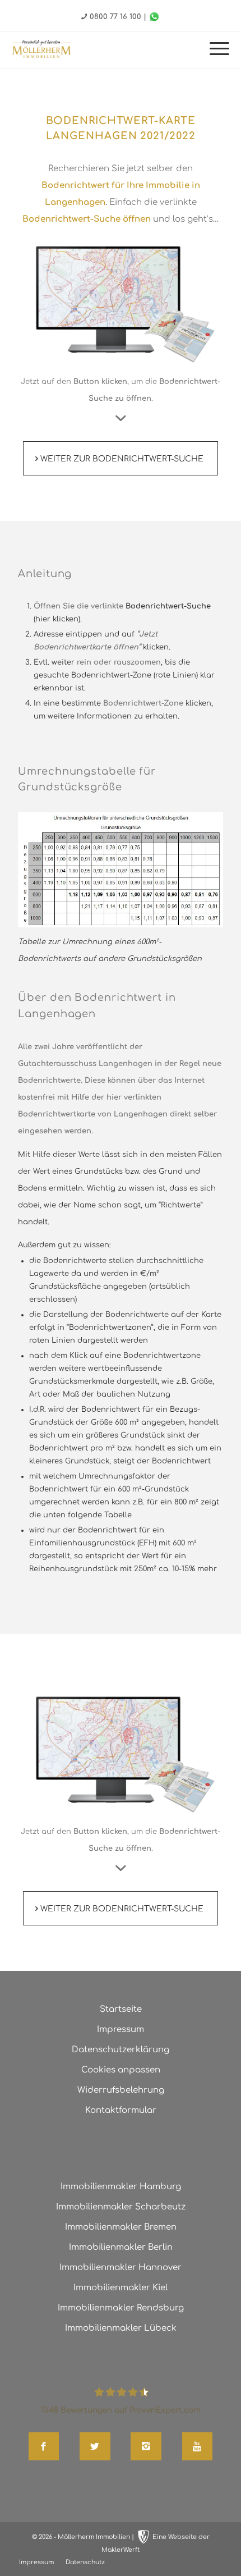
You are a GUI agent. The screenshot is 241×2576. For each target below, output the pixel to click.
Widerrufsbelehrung (121, 2090)
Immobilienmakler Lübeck (121, 2328)
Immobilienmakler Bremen (121, 2227)
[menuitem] (214, 50)
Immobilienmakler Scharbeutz (121, 2207)
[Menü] (214, 50)
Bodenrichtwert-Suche (168, 606)
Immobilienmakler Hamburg (121, 2187)
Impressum (121, 2030)
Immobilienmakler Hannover (121, 2268)
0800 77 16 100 (115, 17)
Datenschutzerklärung (121, 2050)
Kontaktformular (121, 2110)
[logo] (41, 49)
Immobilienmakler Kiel (121, 2288)
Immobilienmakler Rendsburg (121, 2308)
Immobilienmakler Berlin (121, 2247)
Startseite (121, 2009)
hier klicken (57, 619)
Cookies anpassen (121, 2070)
